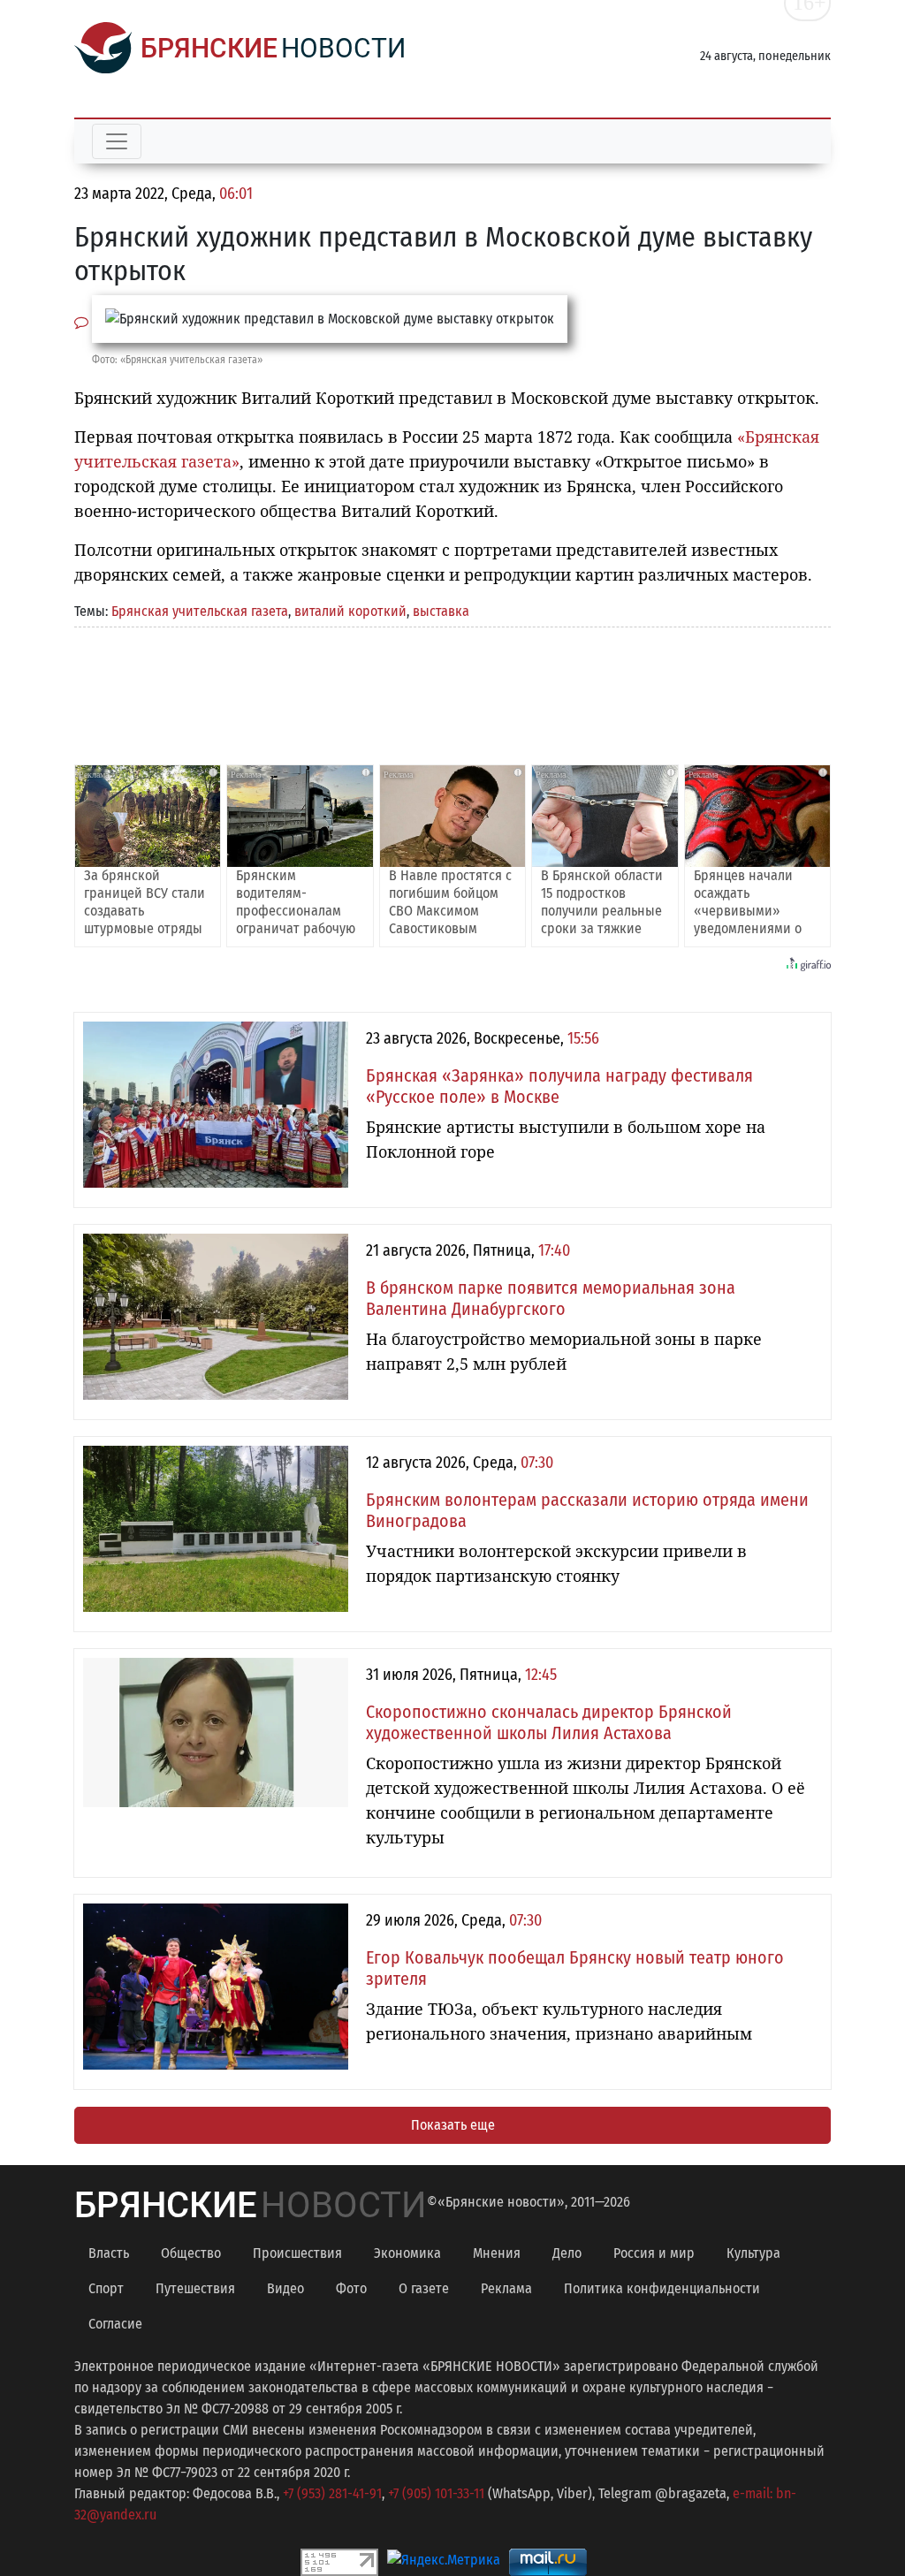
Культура (753, 2253)
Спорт (106, 2288)
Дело (567, 2253)
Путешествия (195, 2288)
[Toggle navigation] (117, 141)
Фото (351, 2288)
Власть (109, 2253)
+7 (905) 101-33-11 (436, 2493)
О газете (424, 2288)
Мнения (497, 2253)
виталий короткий (350, 611)
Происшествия (297, 2253)
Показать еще (453, 2125)
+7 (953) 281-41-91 (332, 2493)
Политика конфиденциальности (662, 2288)
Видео (285, 2288)
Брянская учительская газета (200, 611)
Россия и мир (654, 2253)
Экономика (407, 2253)
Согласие (115, 2324)
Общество (191, 2253)
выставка (441, 611)
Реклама (506, 2288)
